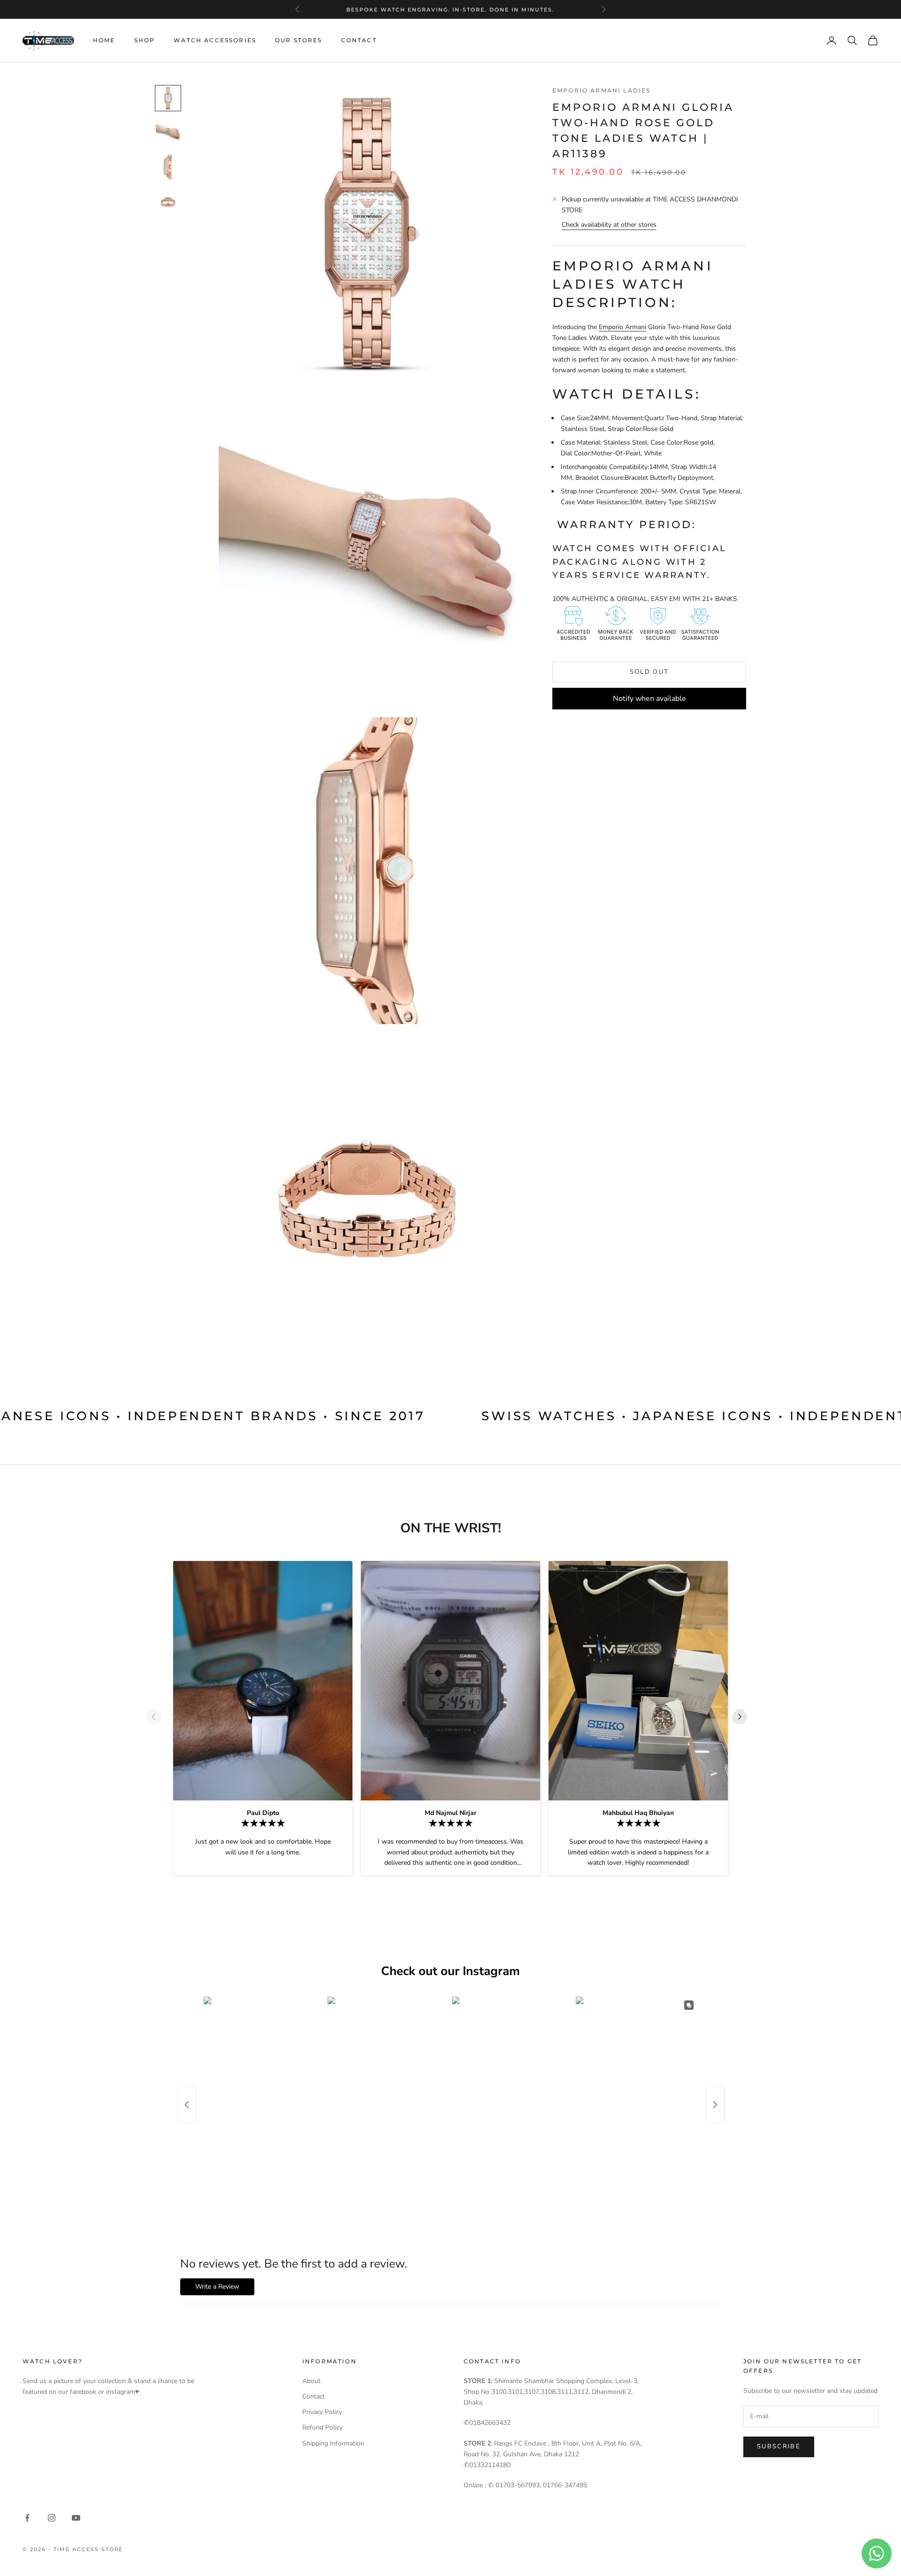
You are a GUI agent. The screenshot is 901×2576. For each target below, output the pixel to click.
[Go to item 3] (168, 167)
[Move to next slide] (743, 1717)
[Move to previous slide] (158, 1717)
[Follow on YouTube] (76, 2518)
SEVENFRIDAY (449, 14)
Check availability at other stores (609, 225)
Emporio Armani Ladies (601, 90)
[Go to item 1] (168, 98)
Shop (145, 40)
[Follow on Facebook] (27, 2518)
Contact (359, 40)
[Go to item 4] (168, 202)
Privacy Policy (322, 2412)
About (311, 2381)
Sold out (649, 672)
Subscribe (779, 2446)
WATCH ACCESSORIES (215, 40)
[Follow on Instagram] (52, 2518)
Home (104, 40)
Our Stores (299, 40)
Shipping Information (333, 2443)
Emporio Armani (622, 327)
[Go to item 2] (168, 132)
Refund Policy (322, 2427)
